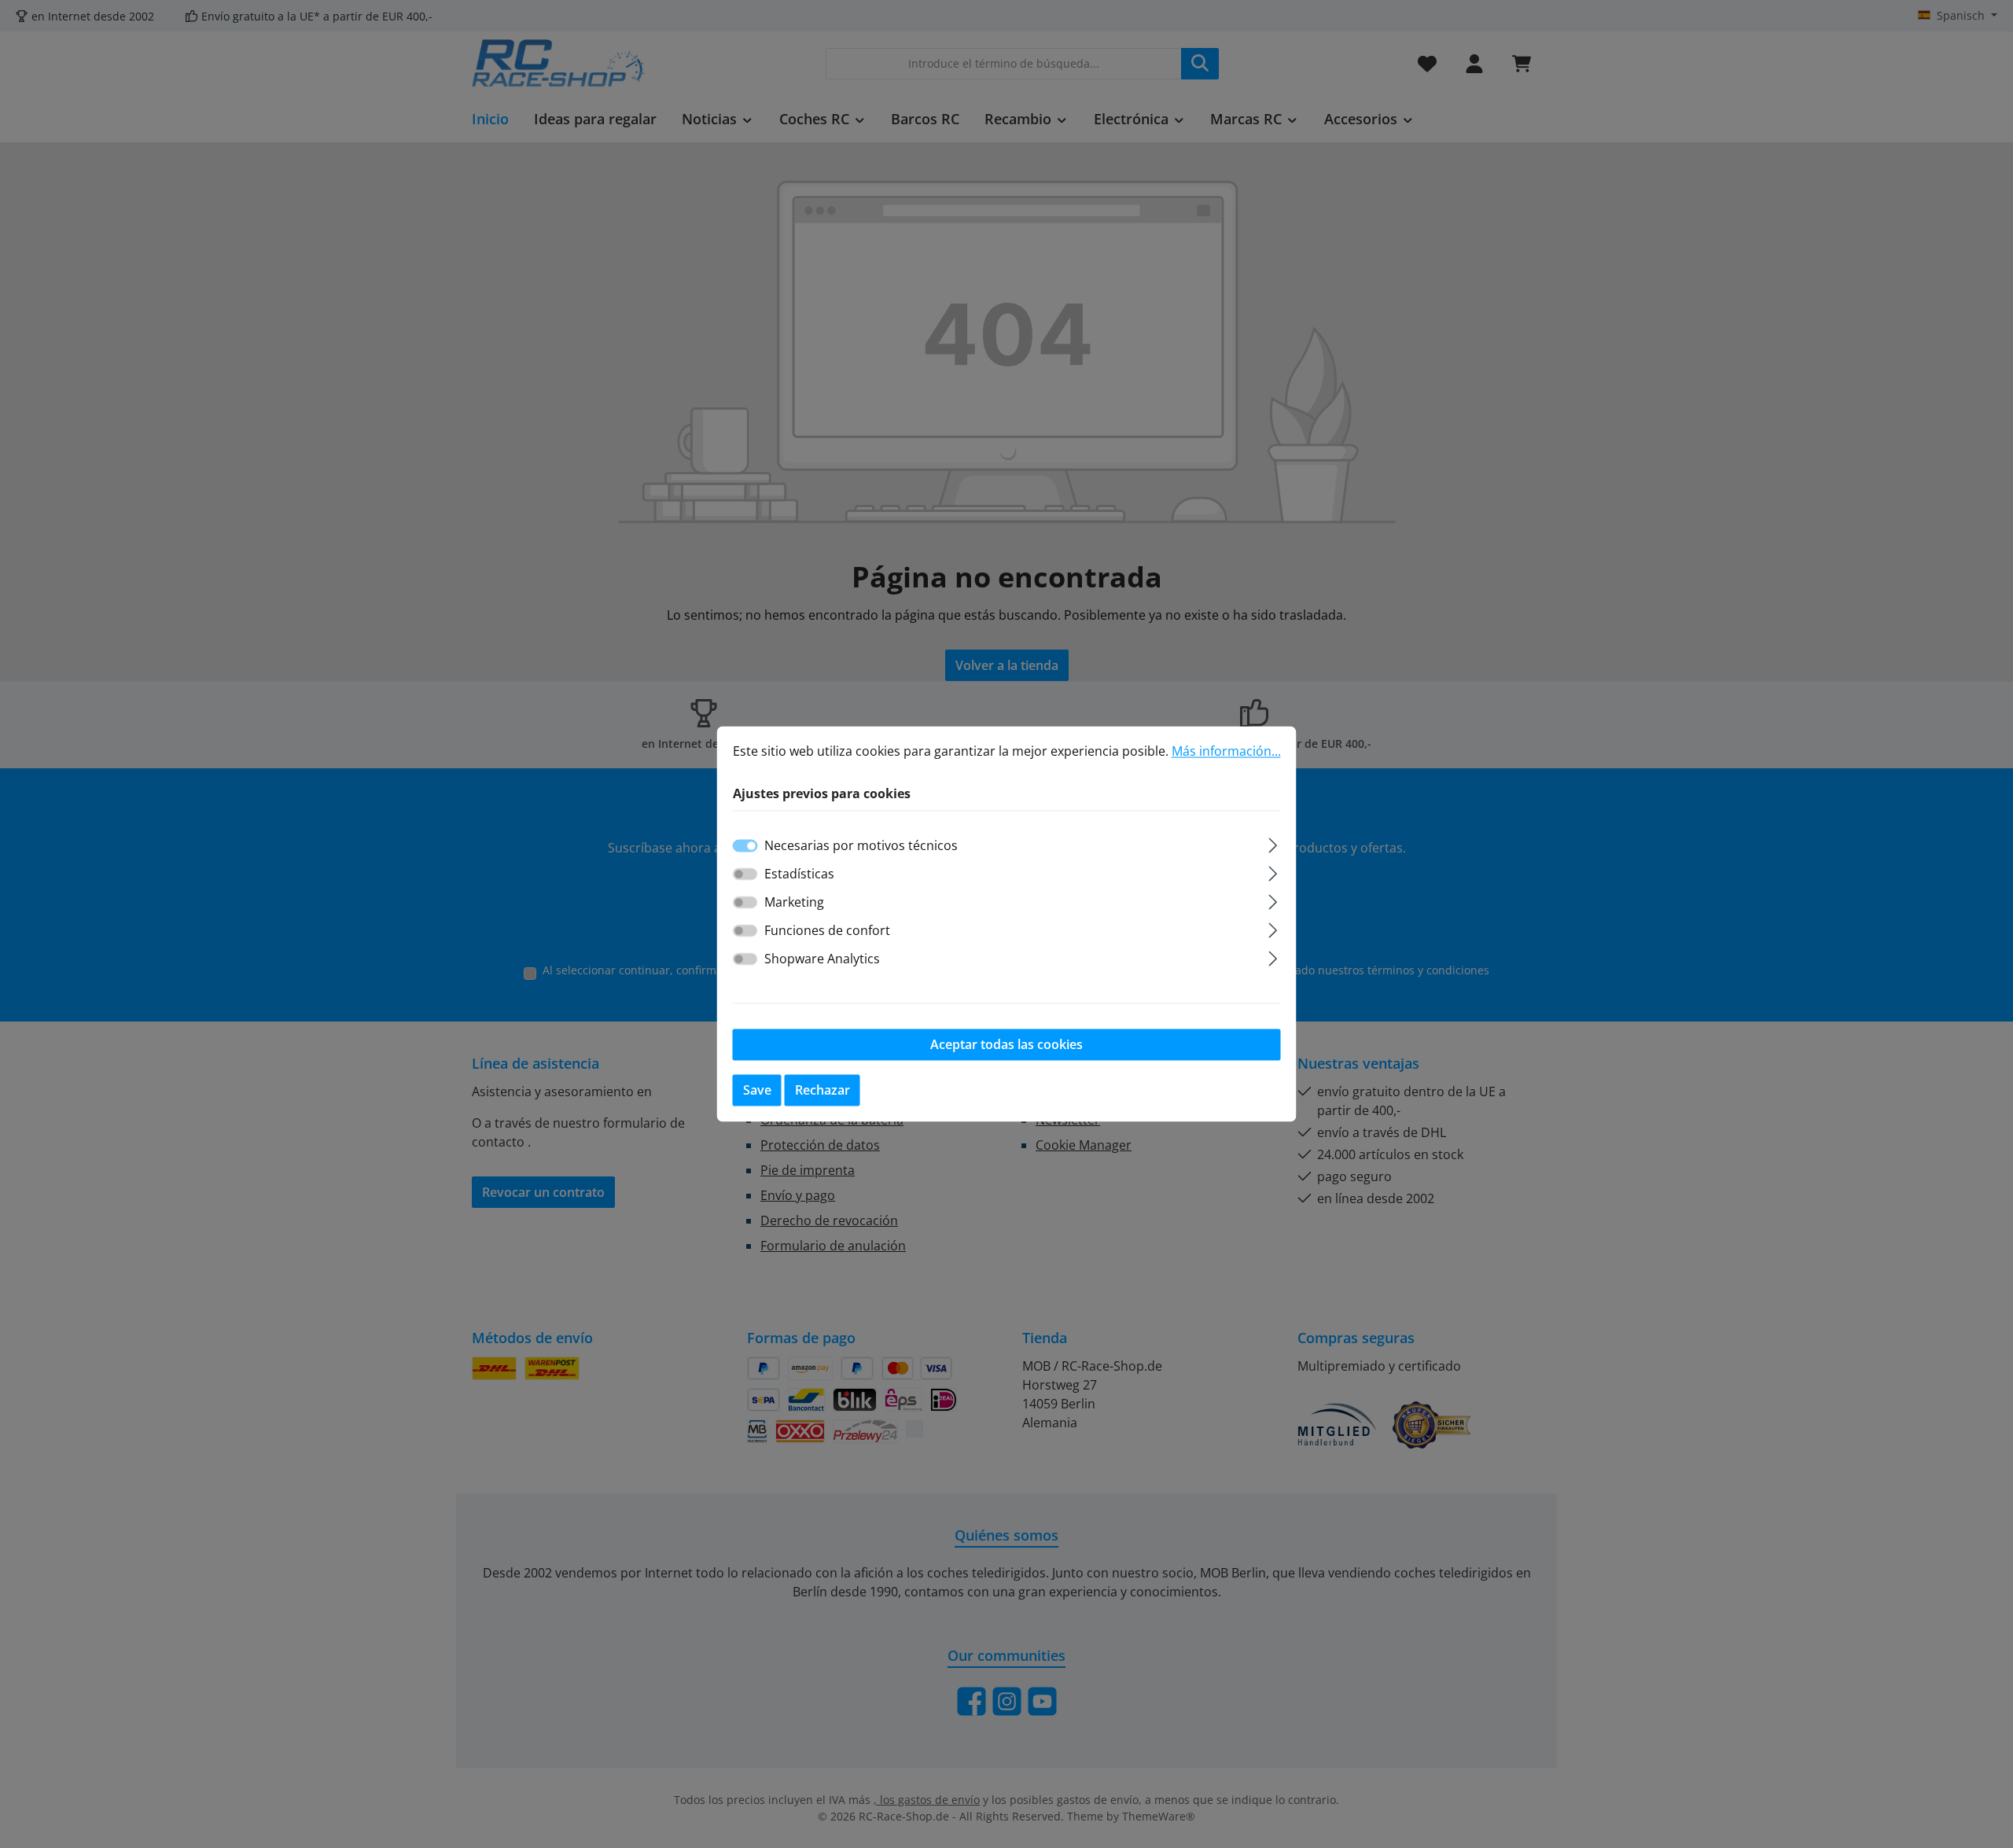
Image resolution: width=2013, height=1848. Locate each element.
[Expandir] (1273, 843)
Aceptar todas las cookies (1006, 1045)
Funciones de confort (827, 931)
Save (757, 1091)
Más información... (1226, 751)
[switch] (745, 874)
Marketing (794, 903)
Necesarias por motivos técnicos (861, 846)
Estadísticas (799, 874)
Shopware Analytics (822, 959)
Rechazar (822, 1091)
